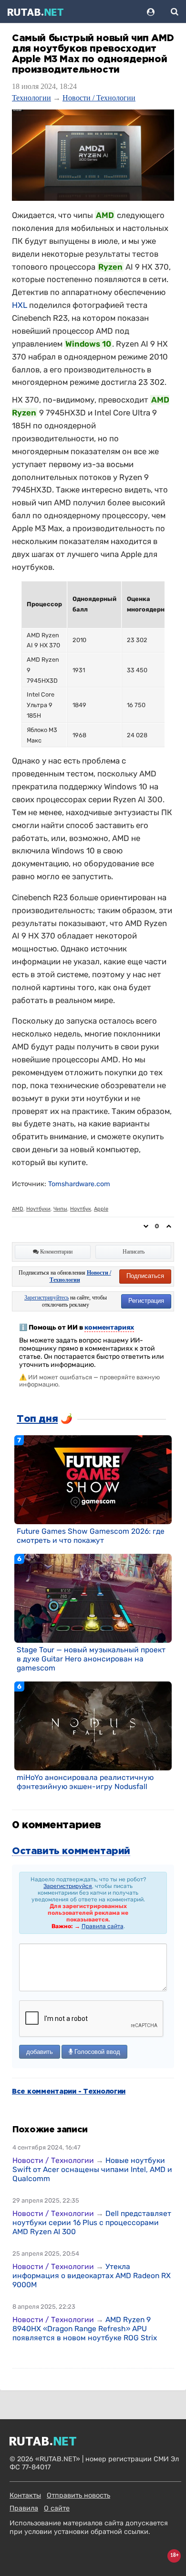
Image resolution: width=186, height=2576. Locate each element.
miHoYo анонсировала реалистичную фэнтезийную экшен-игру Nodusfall (85, 1782)
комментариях (109, 1327)
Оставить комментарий (71, 1851)
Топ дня (37, 1419)
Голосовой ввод (96, 2052)
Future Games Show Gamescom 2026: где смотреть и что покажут (91, 1536)
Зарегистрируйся (68, 1886)
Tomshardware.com (79, 1184)
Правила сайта (103, 1926)
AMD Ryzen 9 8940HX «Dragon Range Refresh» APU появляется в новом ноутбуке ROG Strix (85, 2329)
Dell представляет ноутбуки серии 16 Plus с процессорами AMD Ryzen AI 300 (92, 2222)
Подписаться (145, 1276)
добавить (40, 2052)
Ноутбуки (38, 1209)
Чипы (60, 1209)
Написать (134, 1252)
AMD (18, 1209)
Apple (101, 1209)
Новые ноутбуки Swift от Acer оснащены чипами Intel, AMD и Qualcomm (92, 2169)
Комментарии (56, 1252)
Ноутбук (81, 1209)
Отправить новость (78, 2495)
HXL (20, 305)
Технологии (31, 98)
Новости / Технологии (99, 98)
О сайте (57, 2508)
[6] (93, 1598)
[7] (93, 1479)
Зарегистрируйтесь (46, 1298)
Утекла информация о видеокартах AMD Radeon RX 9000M (92, 2276)
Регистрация (146, 1301)
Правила (24, 2508)
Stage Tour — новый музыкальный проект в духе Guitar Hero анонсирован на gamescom (91, 1659)
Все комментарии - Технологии (69, 2092)
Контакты (25, 2495)
